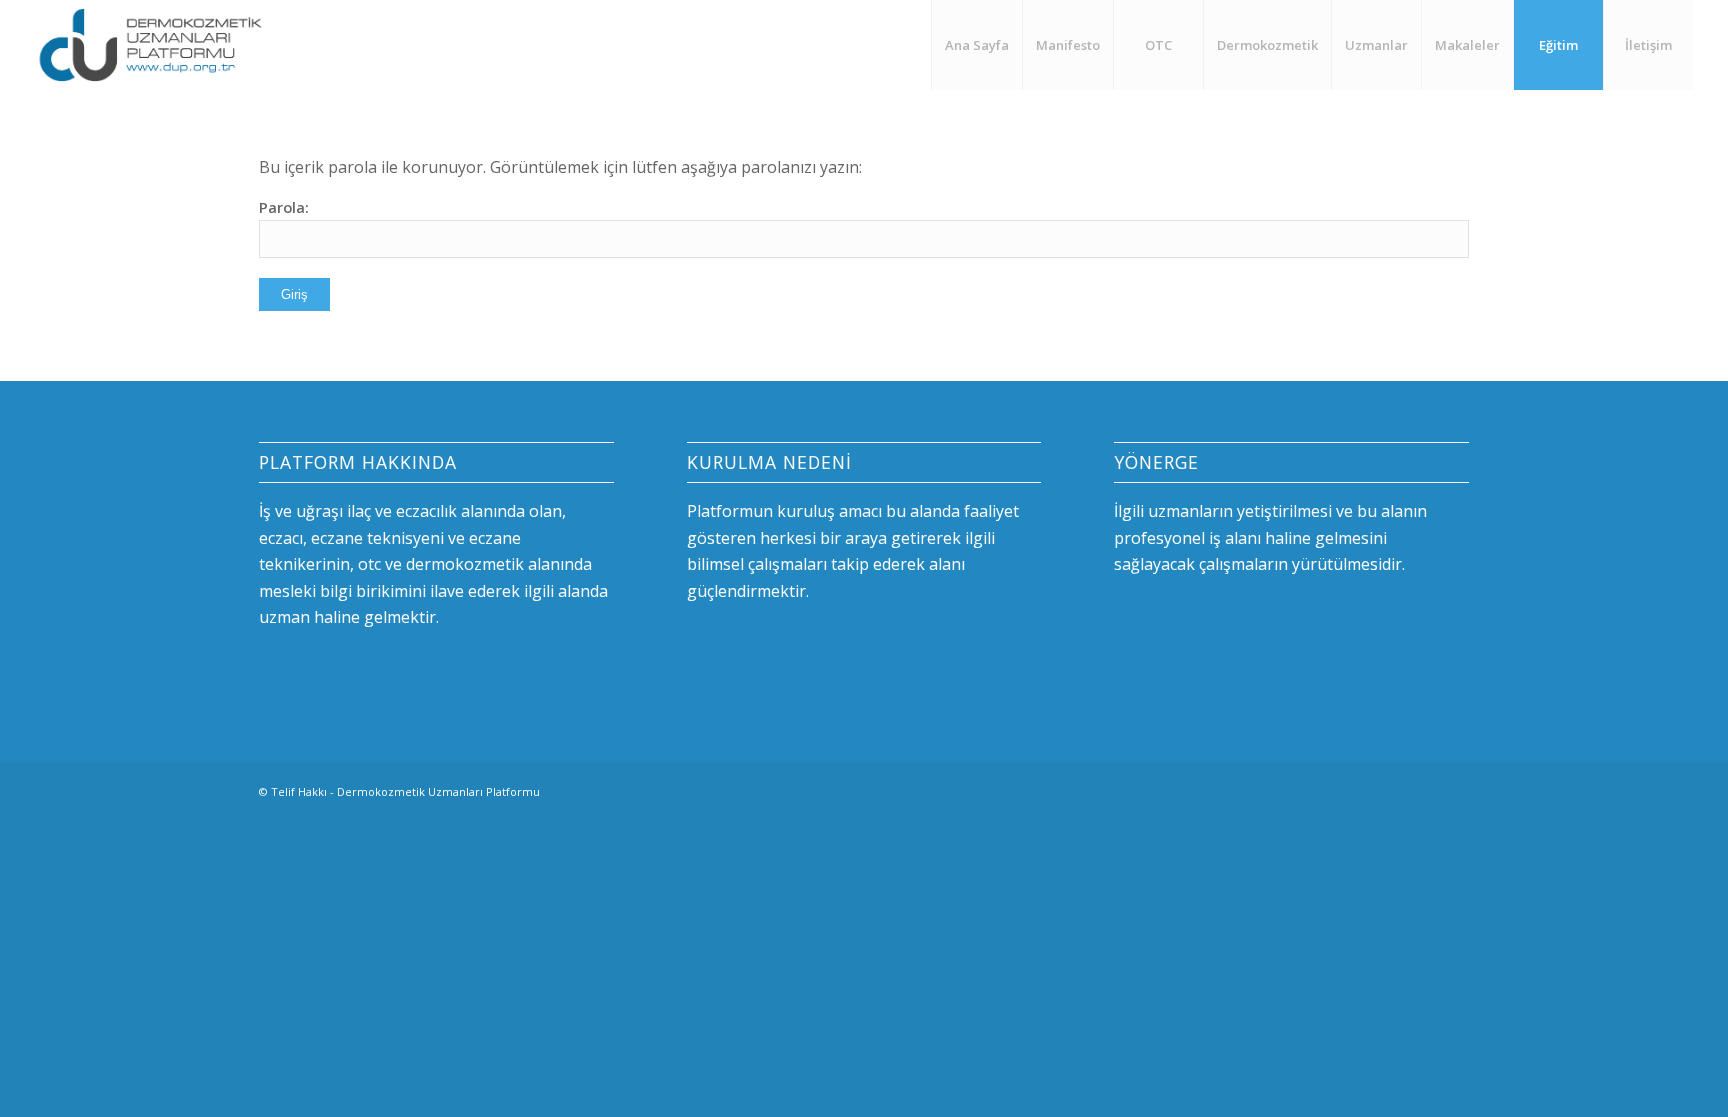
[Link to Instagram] (1424, 789)
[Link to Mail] (1454, 789)
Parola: (284, 207)
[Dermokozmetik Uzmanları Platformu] (150, 45)
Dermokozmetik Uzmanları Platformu (438, 791)
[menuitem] (976, 45)
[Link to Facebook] (1394, 789)
